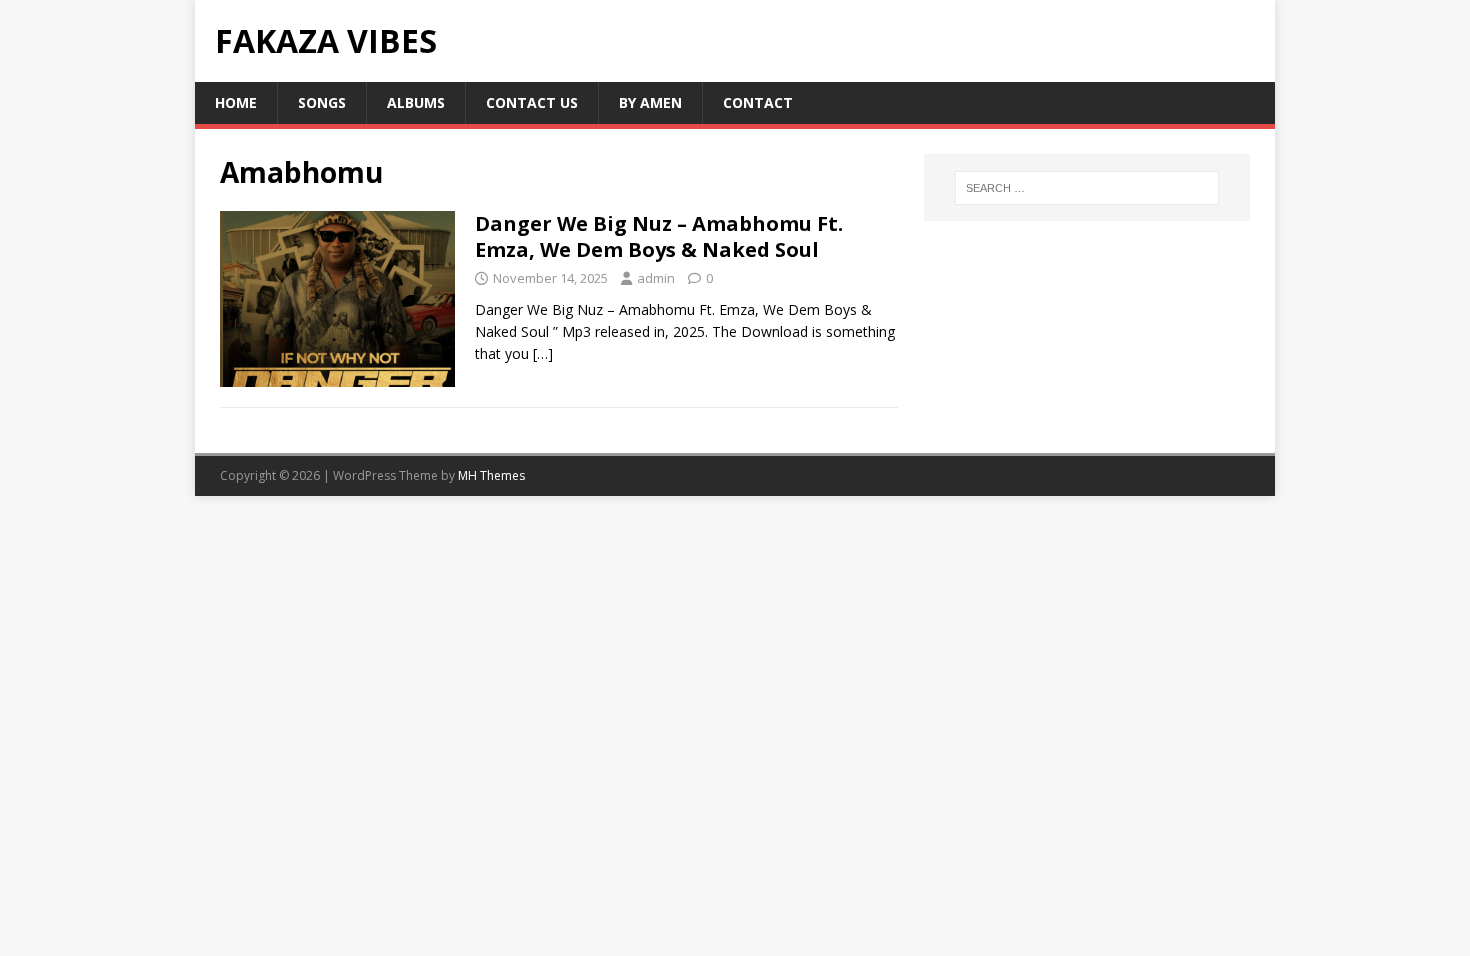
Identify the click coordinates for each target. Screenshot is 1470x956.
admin (656, 278)
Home (236, 102)
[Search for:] (1087, 188)
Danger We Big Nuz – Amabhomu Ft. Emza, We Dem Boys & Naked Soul (659, 236)
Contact (758, 102)
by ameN (650, 102)
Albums (416, 102)
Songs (322, 102)
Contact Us (532, 102)
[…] (543, 353)
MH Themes (491, 475)
